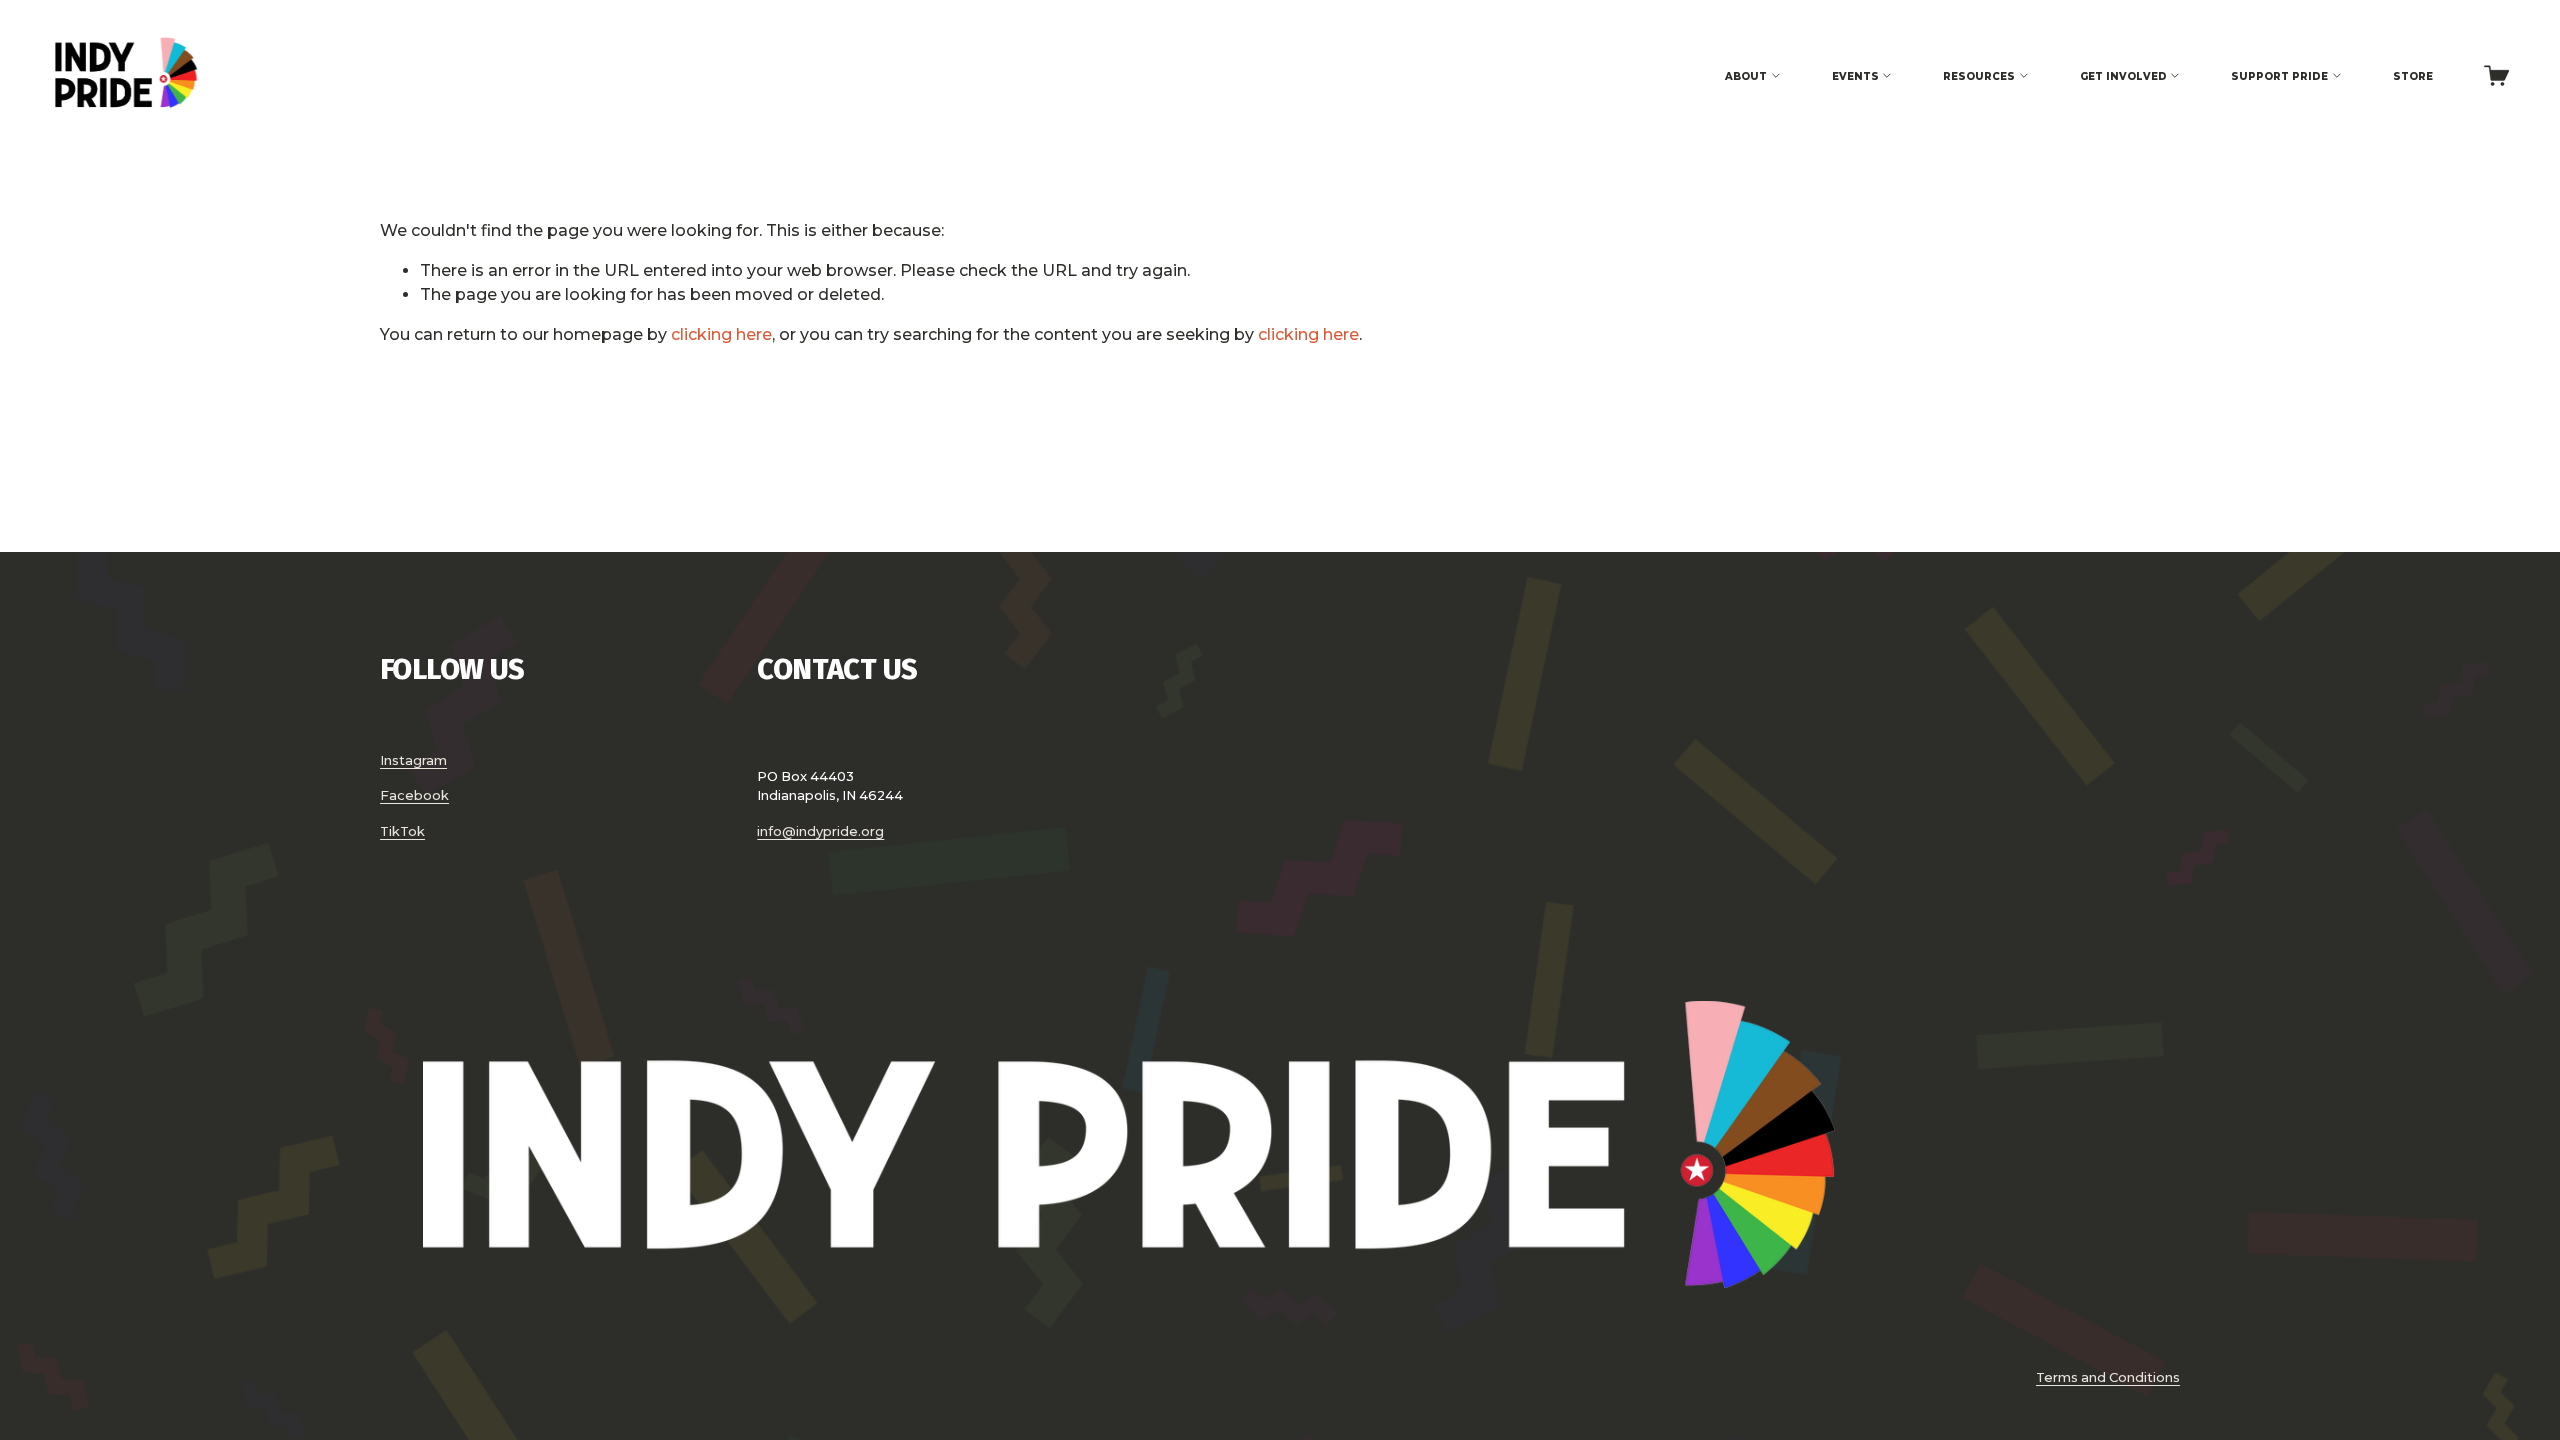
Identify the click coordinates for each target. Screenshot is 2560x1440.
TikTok (402, 831)
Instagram (413, 760)
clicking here (721, 334)
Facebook (414, 795)
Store (2413, 76)
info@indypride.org (820, 831)
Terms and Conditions (2108, 1377)
